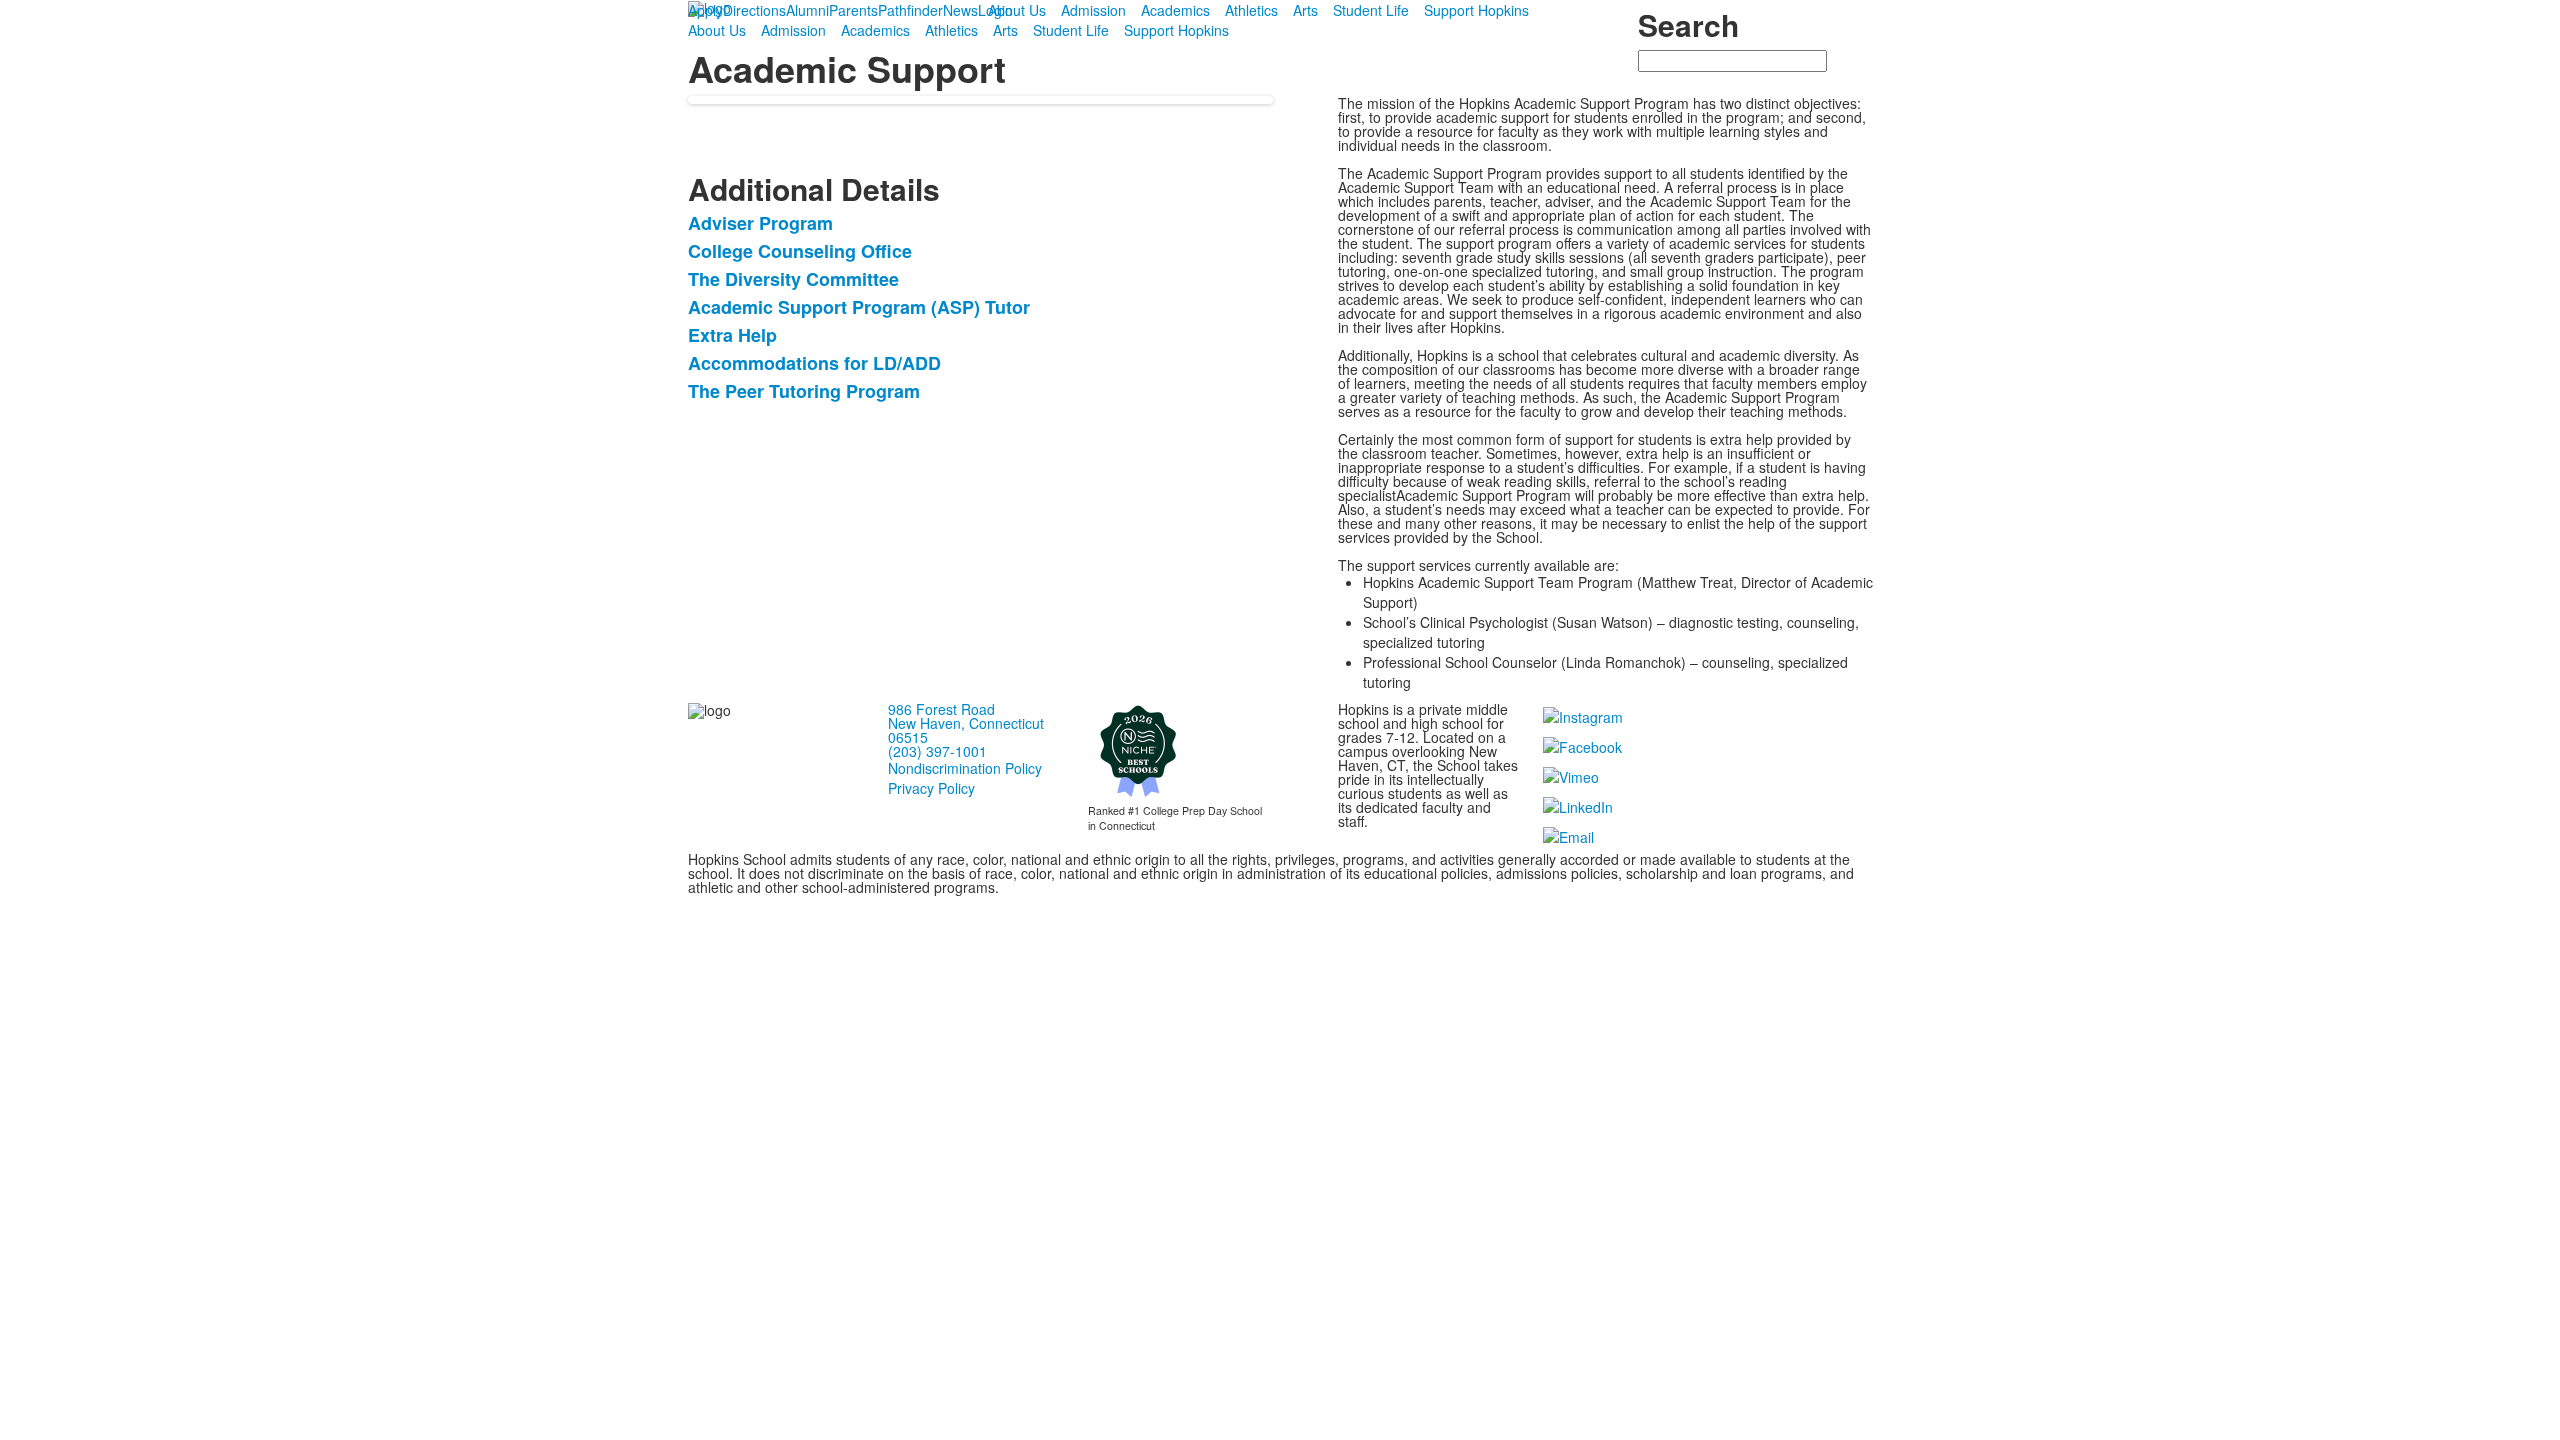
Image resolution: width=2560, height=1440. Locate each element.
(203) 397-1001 (937, 751)
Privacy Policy (931, 788)
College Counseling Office (800, 251)
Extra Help (732, 335)
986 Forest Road (941, 709)
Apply (705, 10)
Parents (853, 10)
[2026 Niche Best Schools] (1138, 750)
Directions (754, 10)
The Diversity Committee (793, 279)
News (960, 10)
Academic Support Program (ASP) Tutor (859, 307)
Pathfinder (910, 10)
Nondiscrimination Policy (965, 768)
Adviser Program (760, 223)
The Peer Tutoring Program (804, 391)
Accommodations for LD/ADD (814, 363)
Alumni (807, 10)
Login (995, 10)
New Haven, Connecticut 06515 (966, 730)
